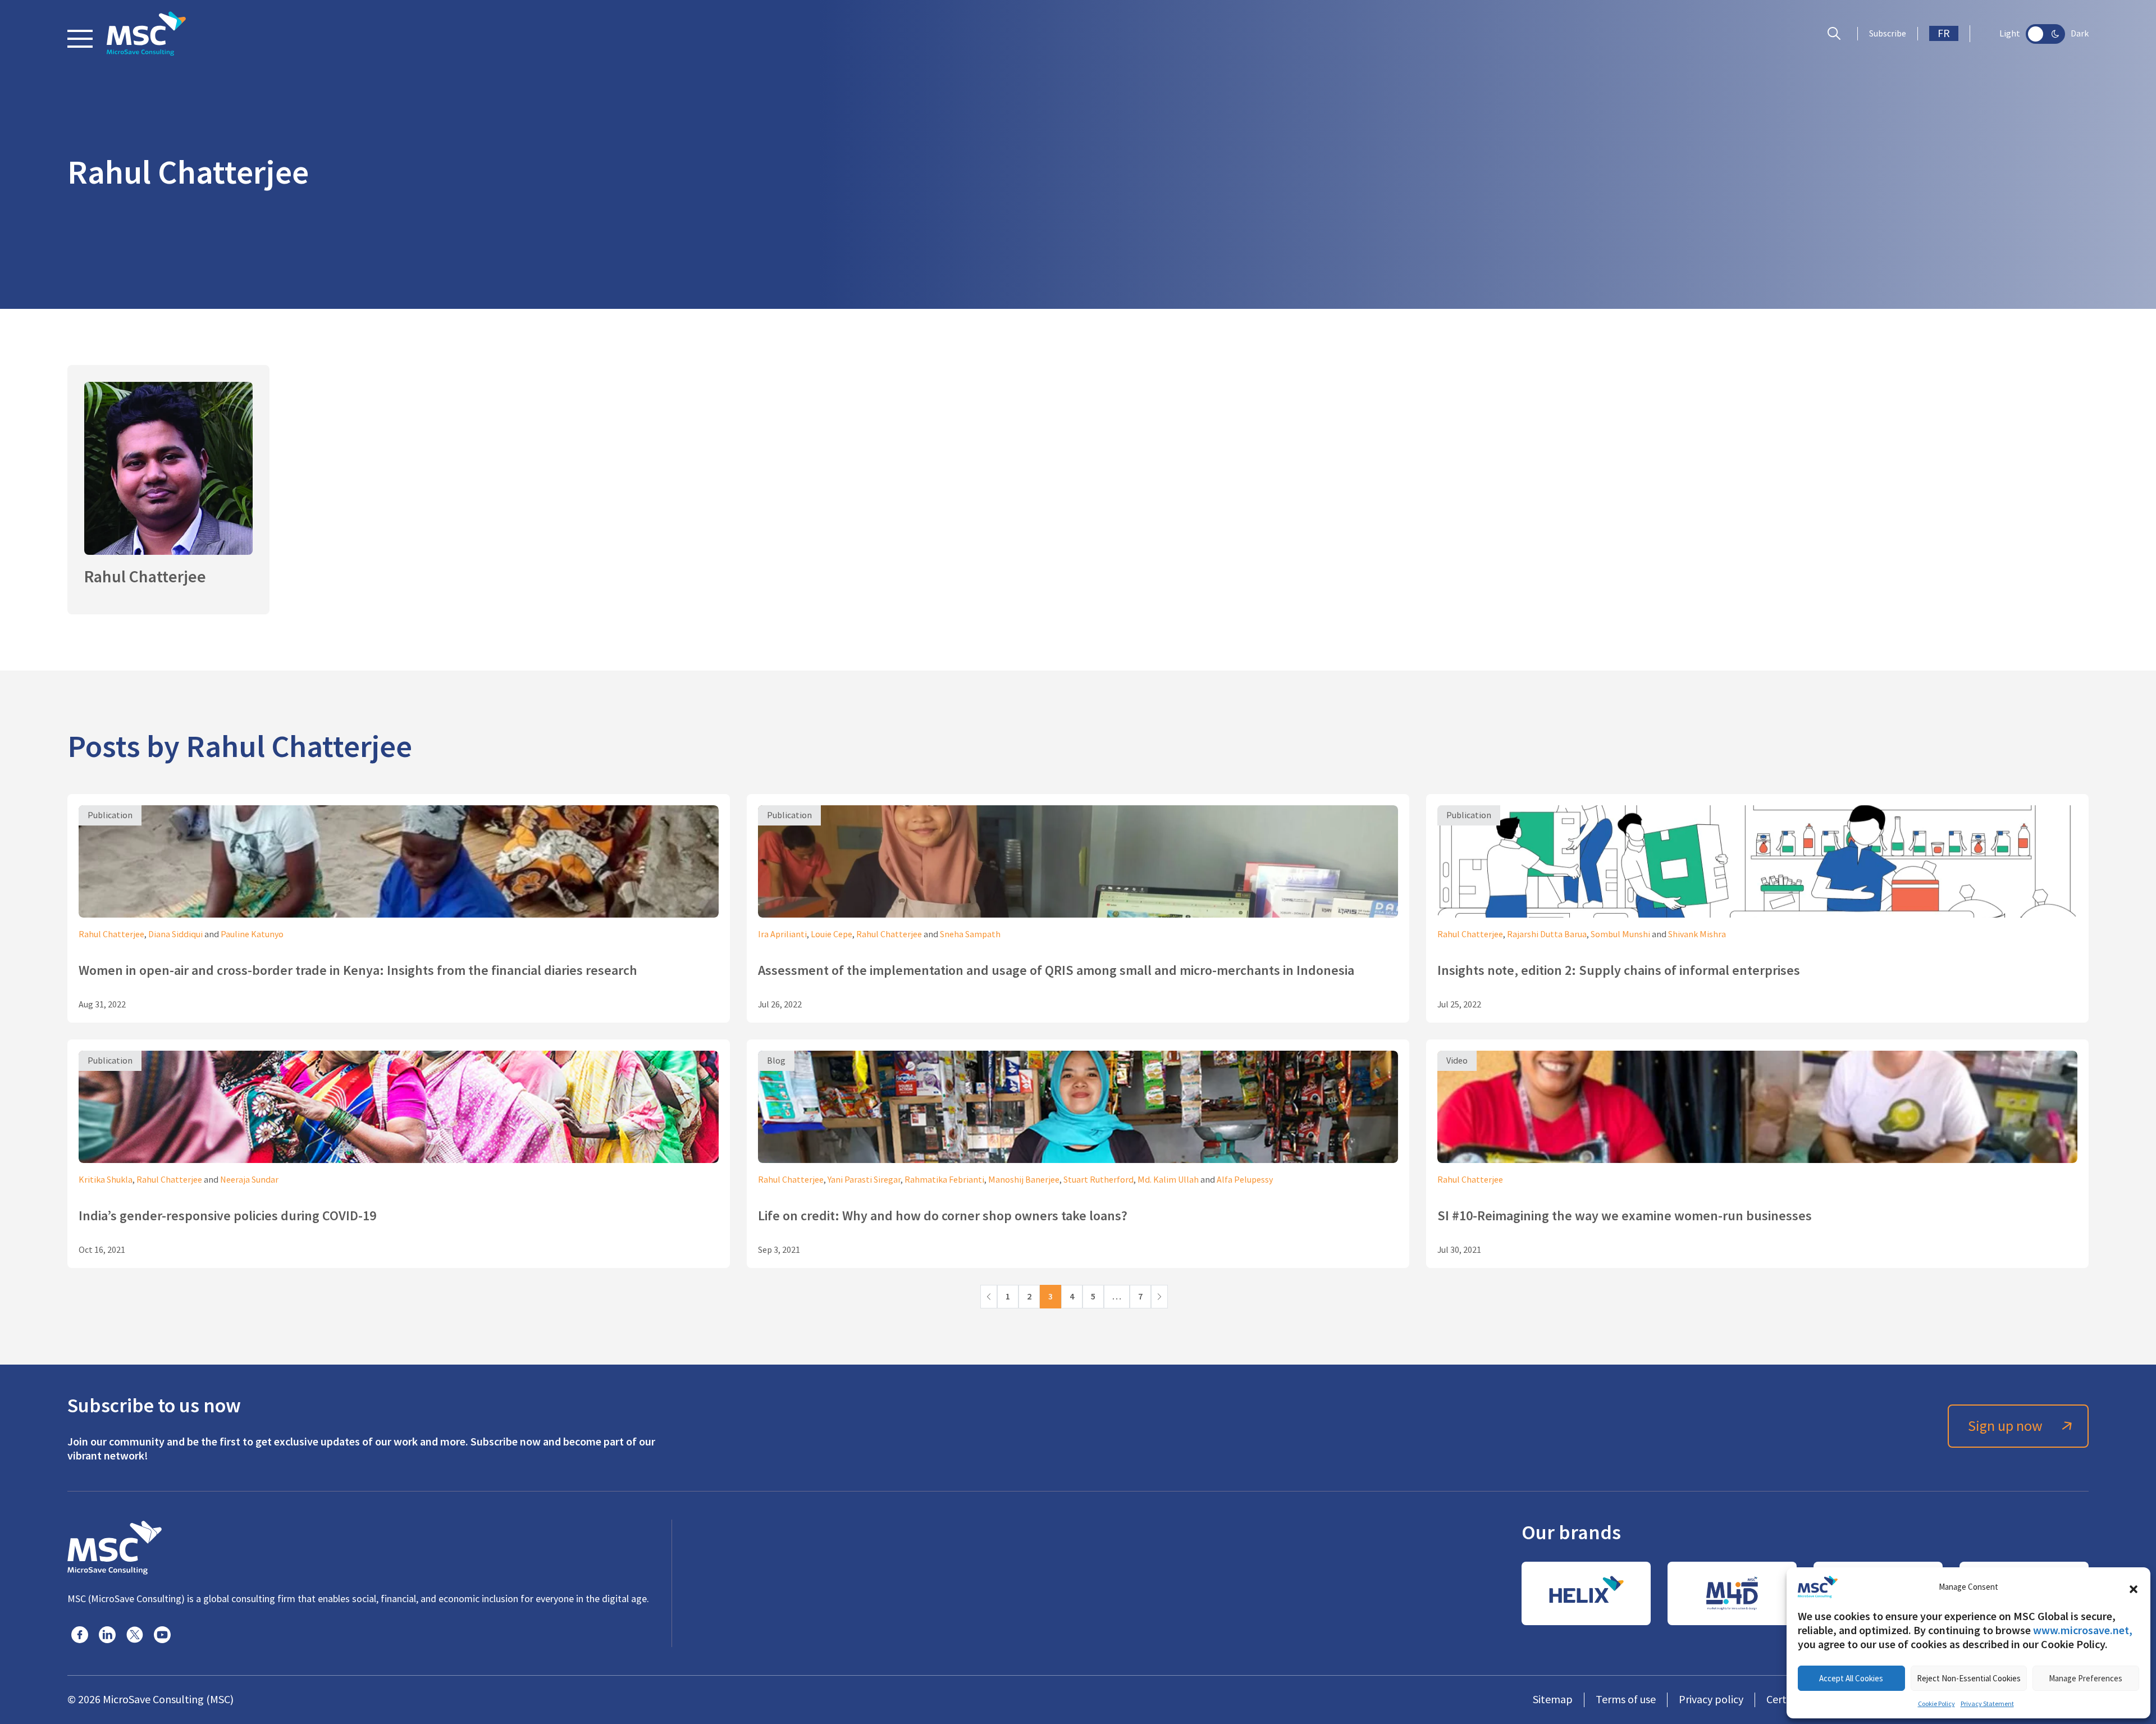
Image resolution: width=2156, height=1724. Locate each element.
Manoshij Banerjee (1024, 1180)
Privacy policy (1711, 1700)
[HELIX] (1586, 1593)
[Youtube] (162, 1635)
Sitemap (1553, 1700)
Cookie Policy (1936, 1704)
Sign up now (2005, 1426)
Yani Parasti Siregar (864, 1180)
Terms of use (1626, 1700)
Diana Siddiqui (175, 934)
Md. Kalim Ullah (1168, 1180)
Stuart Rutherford (1098, 1180)
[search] (1837, 34)
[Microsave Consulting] (146, 34)
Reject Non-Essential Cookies (1969, 1678)
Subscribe (1888, 34)
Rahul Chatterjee (111, 934)
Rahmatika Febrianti (944, 1180)
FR (1944, 33)
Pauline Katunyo (252, 934)
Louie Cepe (832, 934)
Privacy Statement (1987, 1704)
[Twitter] (135, 1635)
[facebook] (80, 1635)
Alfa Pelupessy (1245, 1180)
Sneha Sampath (970, 934)
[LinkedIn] (107, 1635)
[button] (2134, 1587)
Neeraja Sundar (249, 1180)
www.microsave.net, (2083, 1630)
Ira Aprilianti (782, 934)
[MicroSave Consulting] (115, 1546)
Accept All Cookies (1851, 1678)
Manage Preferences (2086, 1678)
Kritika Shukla (106, 1180)
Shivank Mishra (1697, 934)
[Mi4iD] (1732, 1593)
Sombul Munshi (1620, 934)
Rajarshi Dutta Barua (1547, 934)
